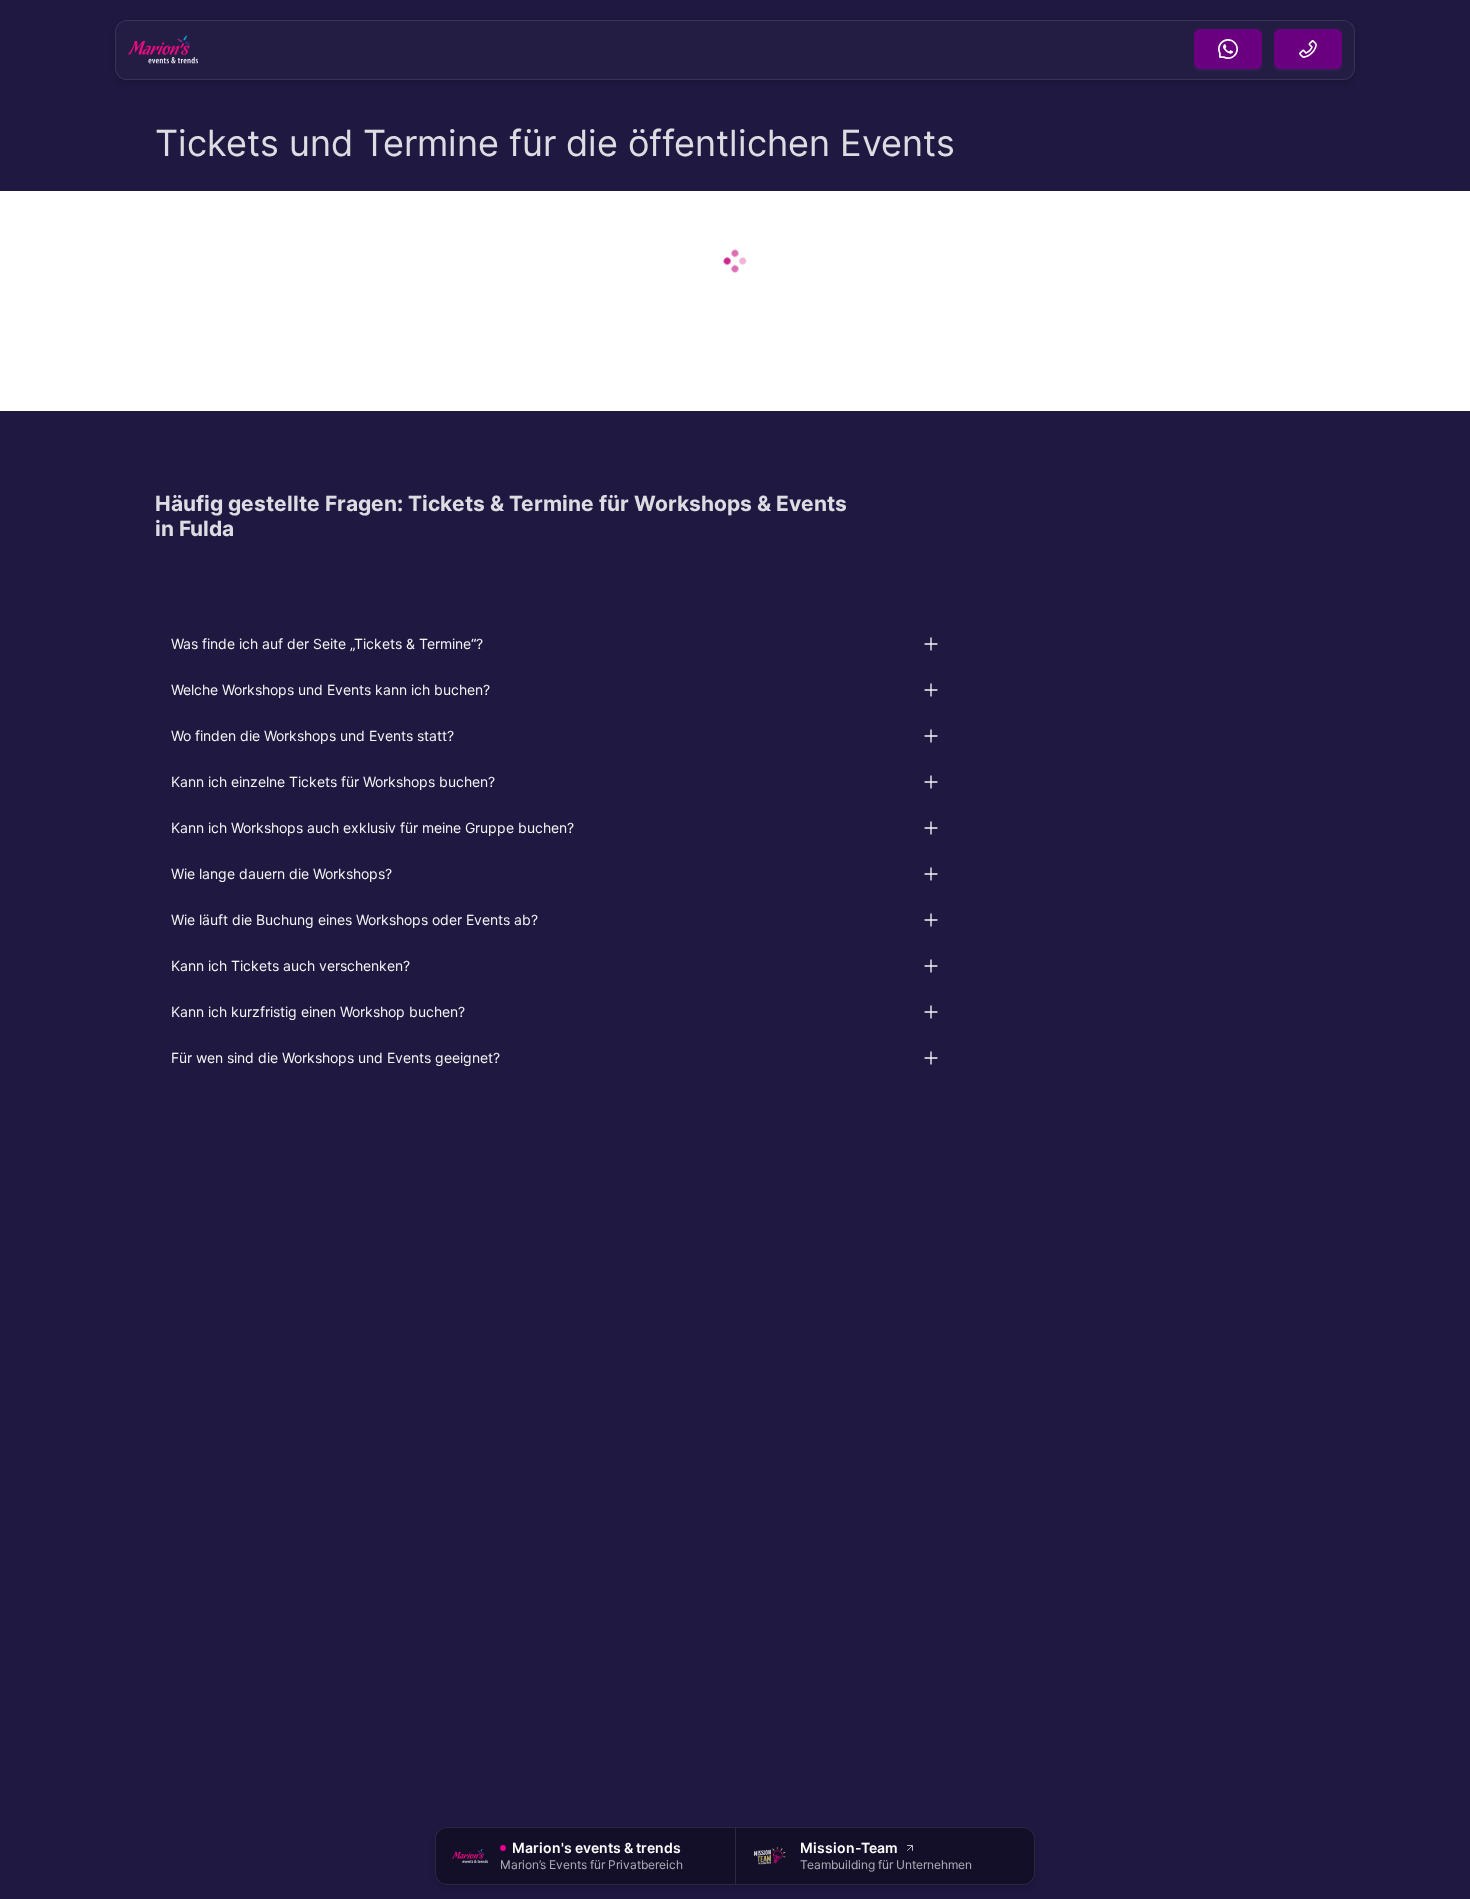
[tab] (555, 644)
